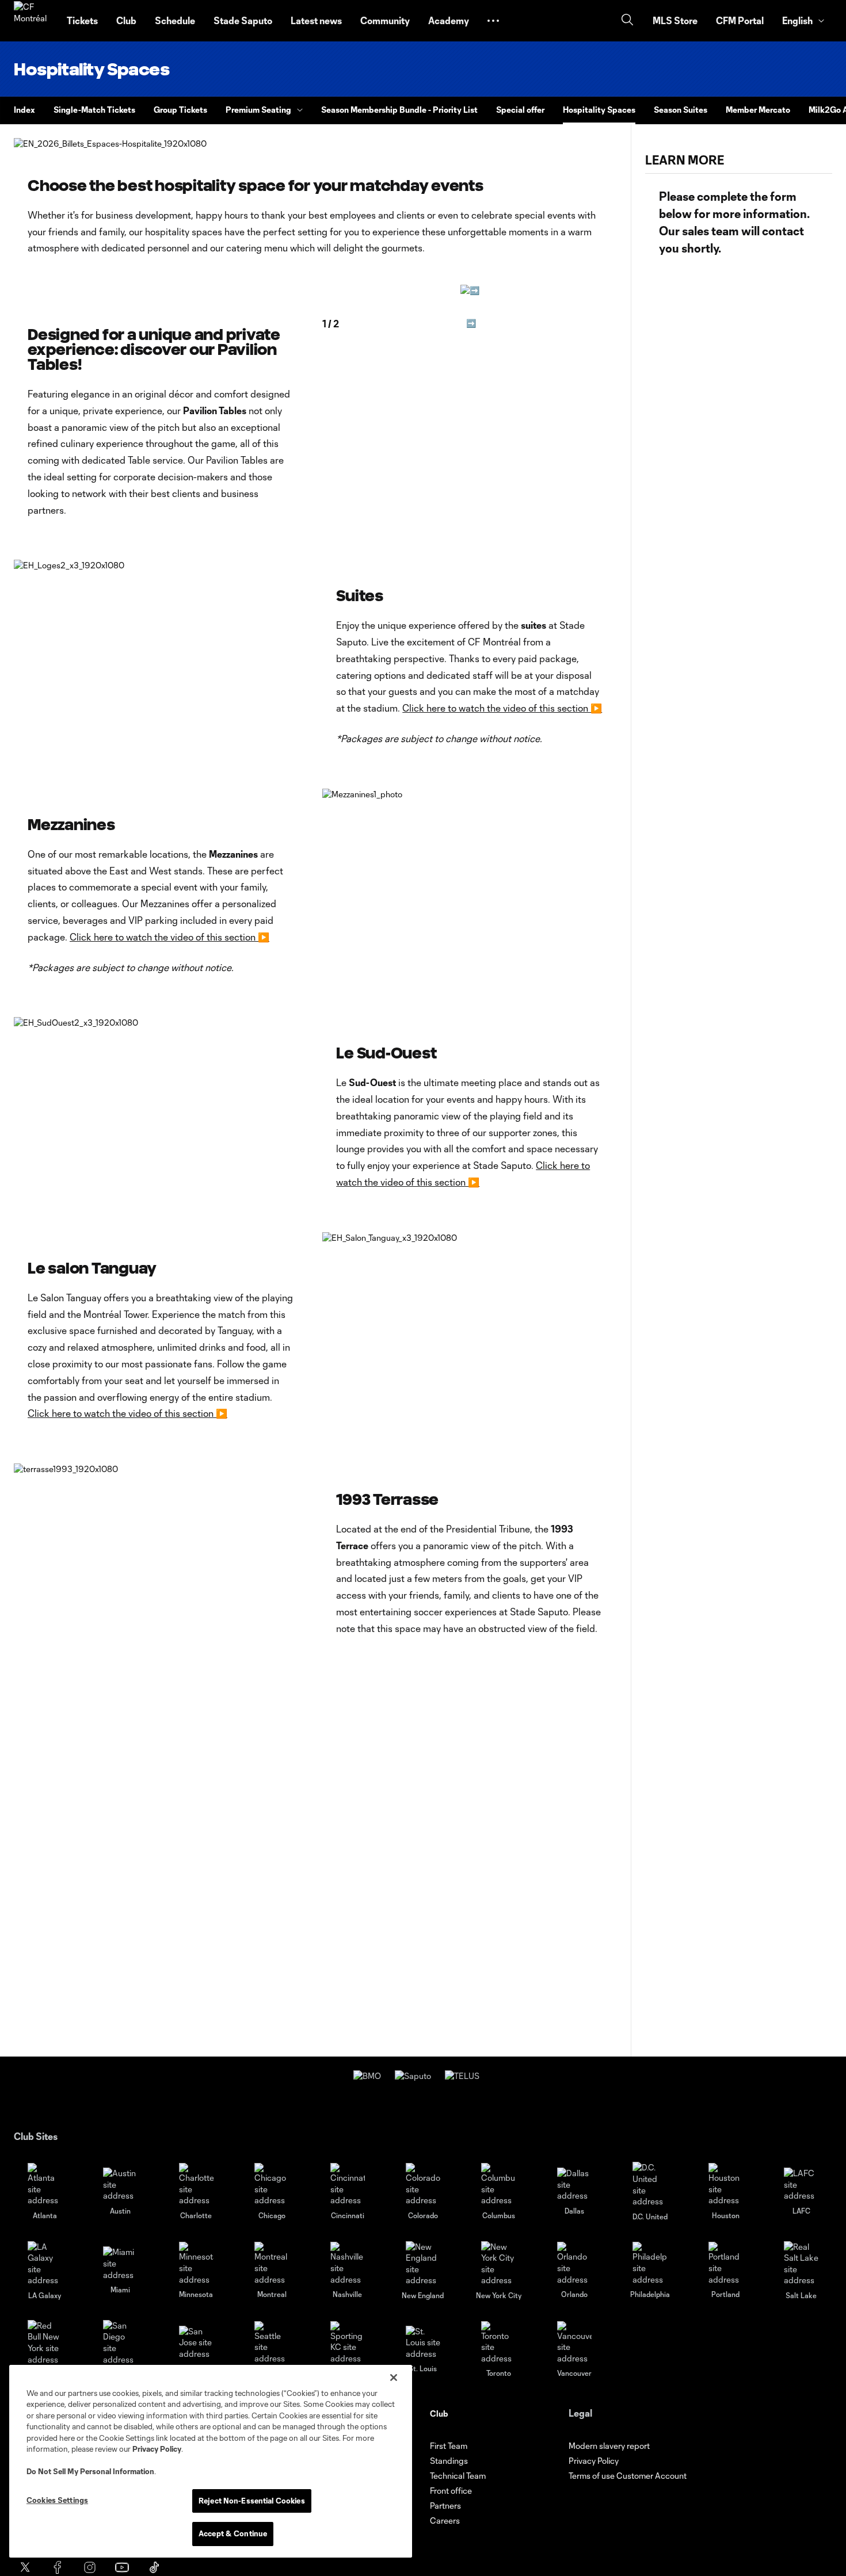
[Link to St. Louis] (423, 2343)
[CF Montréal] (33, 21)
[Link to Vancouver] (574, 2343)
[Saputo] (413, 2076)
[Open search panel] (627, 21)
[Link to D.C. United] (650, 2184)
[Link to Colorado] (423, 2185)
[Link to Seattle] (272, 2343)
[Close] (394, 2378)
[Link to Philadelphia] (650, 2263)
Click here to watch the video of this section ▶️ (502, 708)
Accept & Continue (233, 2533)
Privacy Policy (157, 2449)
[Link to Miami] (120, 2263)
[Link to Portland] (726, 2263)
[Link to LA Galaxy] (45, 2264)
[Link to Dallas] (574, 2185)
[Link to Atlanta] (45, 2185)
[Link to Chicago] (272, 2185)
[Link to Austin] (120, 2185)
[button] (493, 21)
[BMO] (367, 2076)
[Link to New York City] (498, 2264)
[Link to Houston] (726, 2185)
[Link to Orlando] (574, 2263)
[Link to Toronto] (498, 2343)
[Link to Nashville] (348, 2263)
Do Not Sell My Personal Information (90, 2471)
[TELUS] (462, 2076)
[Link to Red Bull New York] (45, 2342)
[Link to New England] (423, 2264)
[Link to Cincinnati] (348, 2185)
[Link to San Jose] (196, 2343)
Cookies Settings (57, 2500)
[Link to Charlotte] (196, 2185)
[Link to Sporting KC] (348, 2343)
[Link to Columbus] (498, 2185)
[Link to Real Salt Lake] (801, 2264)
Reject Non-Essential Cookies (252, 2501)
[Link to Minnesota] (196, 2263)
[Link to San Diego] (120, 2342)
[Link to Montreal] (272, 2263)
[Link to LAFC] (801, 2185)
